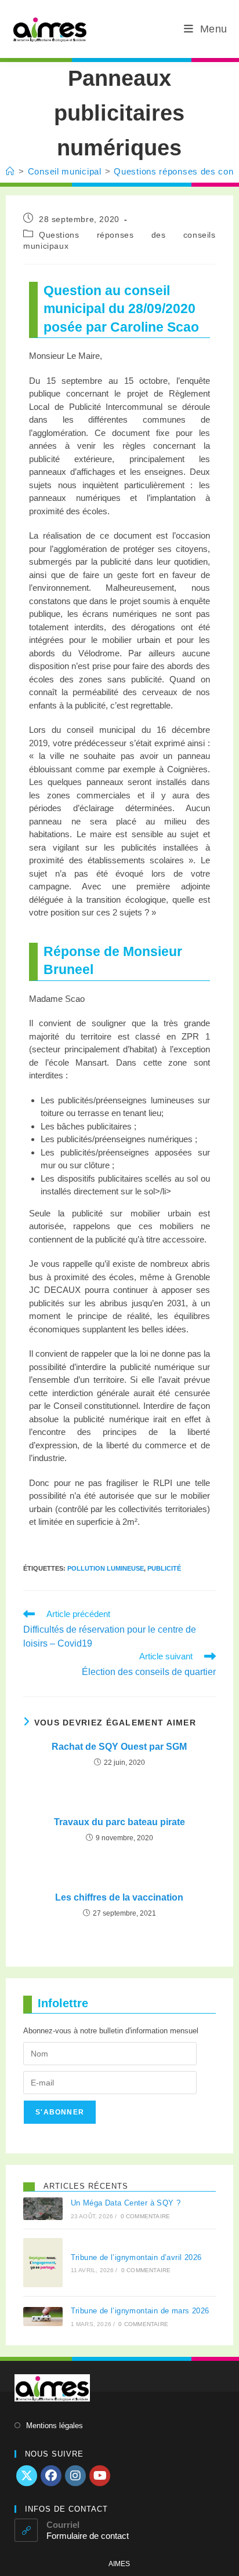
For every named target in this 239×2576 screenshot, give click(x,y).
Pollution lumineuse (106, 1568)
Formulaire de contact (88, 2536)
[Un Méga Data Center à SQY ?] (43, 2209)
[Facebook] (51, 2476)
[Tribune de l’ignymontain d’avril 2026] (43, 2263)
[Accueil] (10, 171)
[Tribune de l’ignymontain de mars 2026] (43, 2317)
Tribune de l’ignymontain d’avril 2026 (136, 2257)
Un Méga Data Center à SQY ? (126, 2203)
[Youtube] (100, 2476)
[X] (27, 2476)
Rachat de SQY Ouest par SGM (119, 1747)
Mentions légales (55, 2426)
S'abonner (60, 2112)
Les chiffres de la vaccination (119, 1897)
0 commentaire (146, 2216)
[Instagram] (75, 2476)
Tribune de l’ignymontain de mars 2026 (140, 2311)
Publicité (164, 1568)
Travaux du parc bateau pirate (119, 1822)
